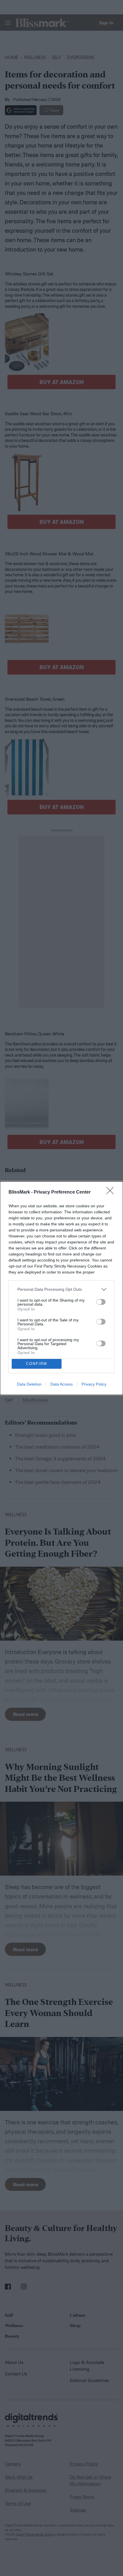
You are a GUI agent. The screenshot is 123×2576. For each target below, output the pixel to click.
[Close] (112, 1192)
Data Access (61, 1384)
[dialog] (61, 1288)
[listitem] (61, 1289)
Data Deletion (29, 1384)
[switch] (101, 1302)
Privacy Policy (94, 1384)
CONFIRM (37, 1364)
